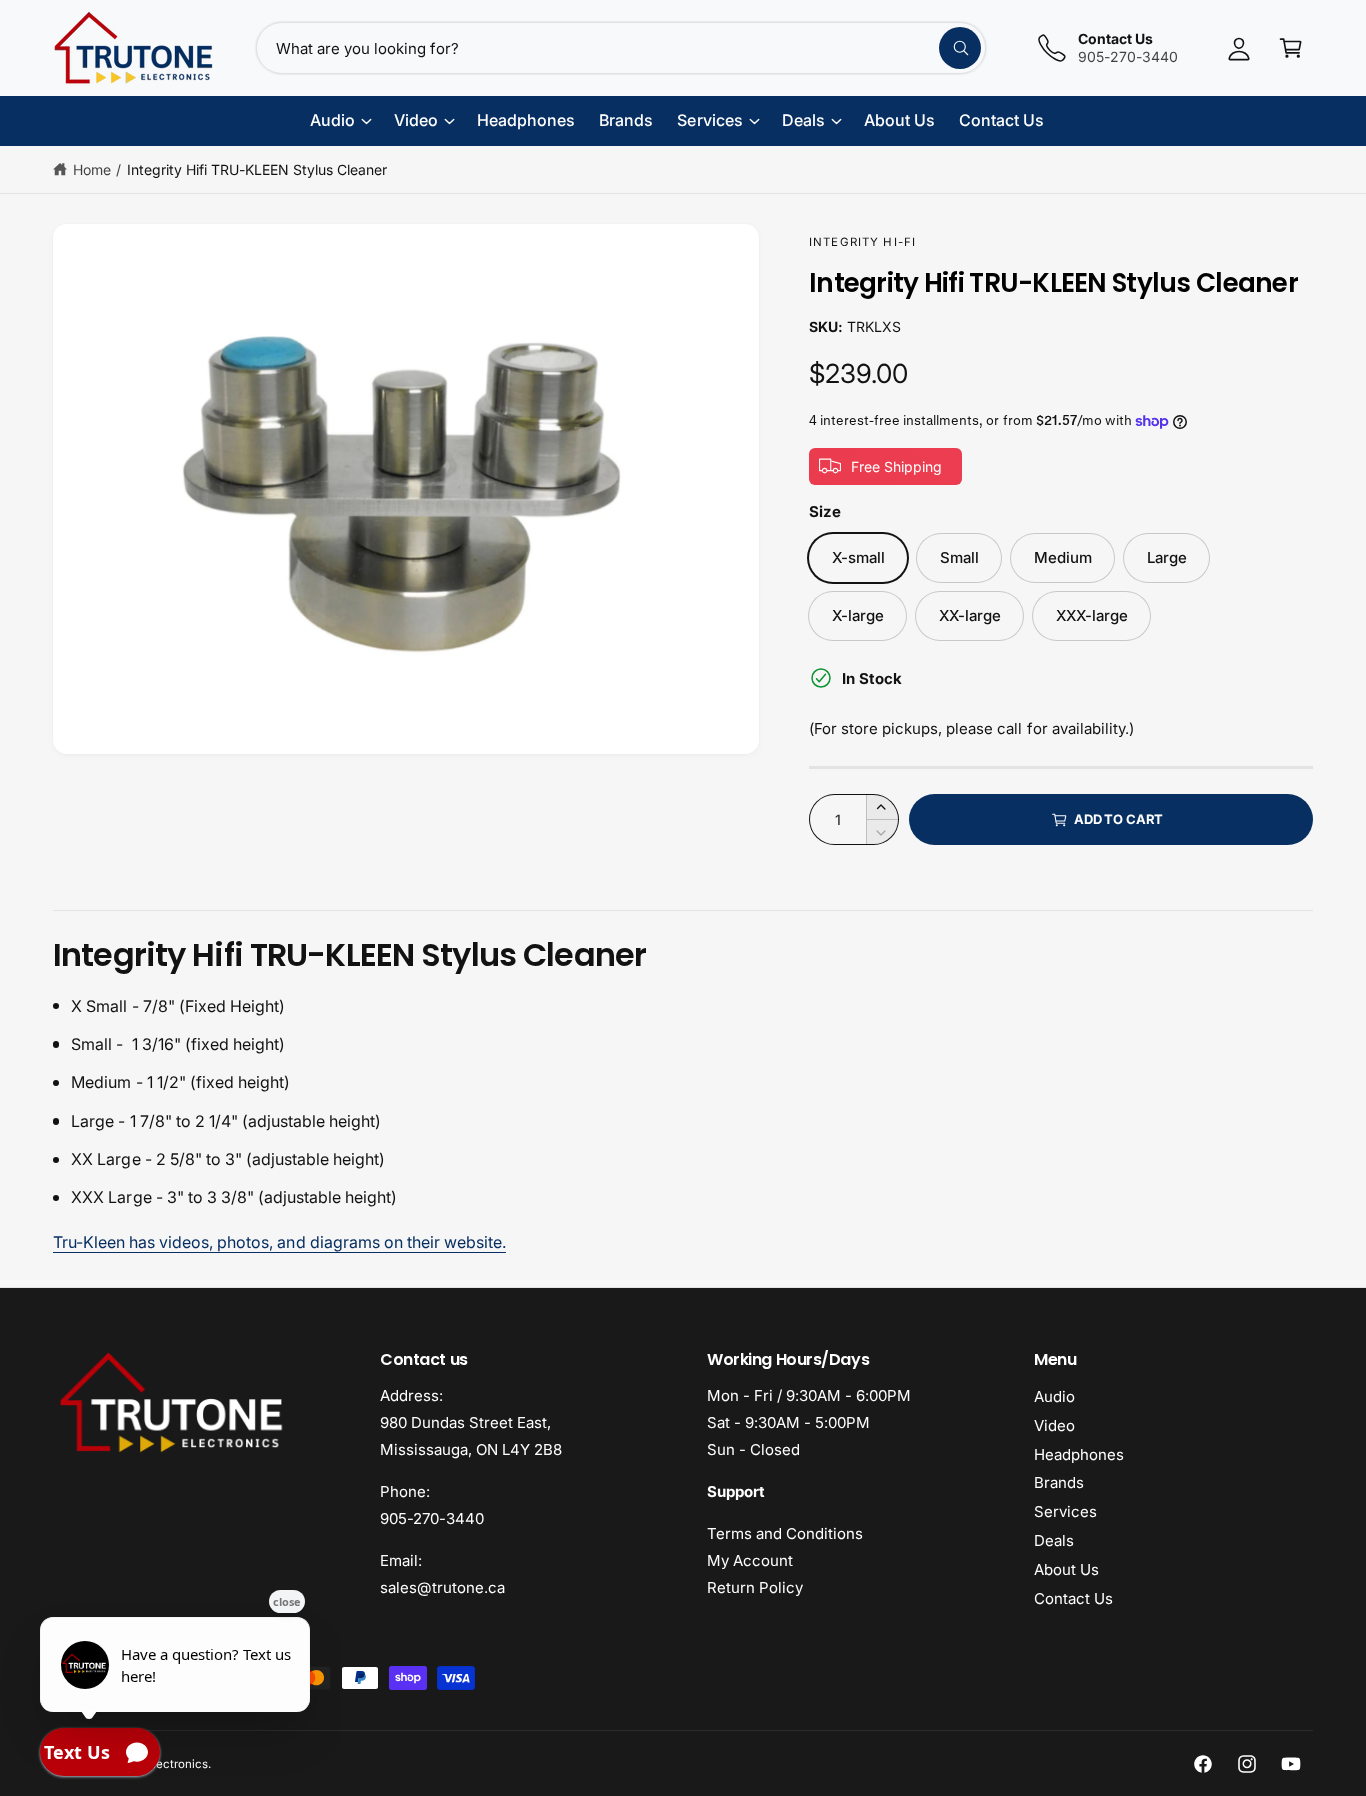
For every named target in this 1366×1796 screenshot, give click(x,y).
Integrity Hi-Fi (862, 242)
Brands (1059, 1482)
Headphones (1079, 1454)
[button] (1291, 48)
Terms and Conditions (785, 1533)
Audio (1054, 1396)
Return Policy (755, 1587)
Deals (1054, 1540)
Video (1054, 1425)
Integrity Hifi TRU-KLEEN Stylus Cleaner (257, 169)
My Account (750, 1560)
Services (1065, 1511)
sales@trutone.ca (442, 1587)
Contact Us (1073, 1598)
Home (92, 169)
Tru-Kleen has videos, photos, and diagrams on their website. (279, 1242)
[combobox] (621, 48)
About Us (1066, 1569)
